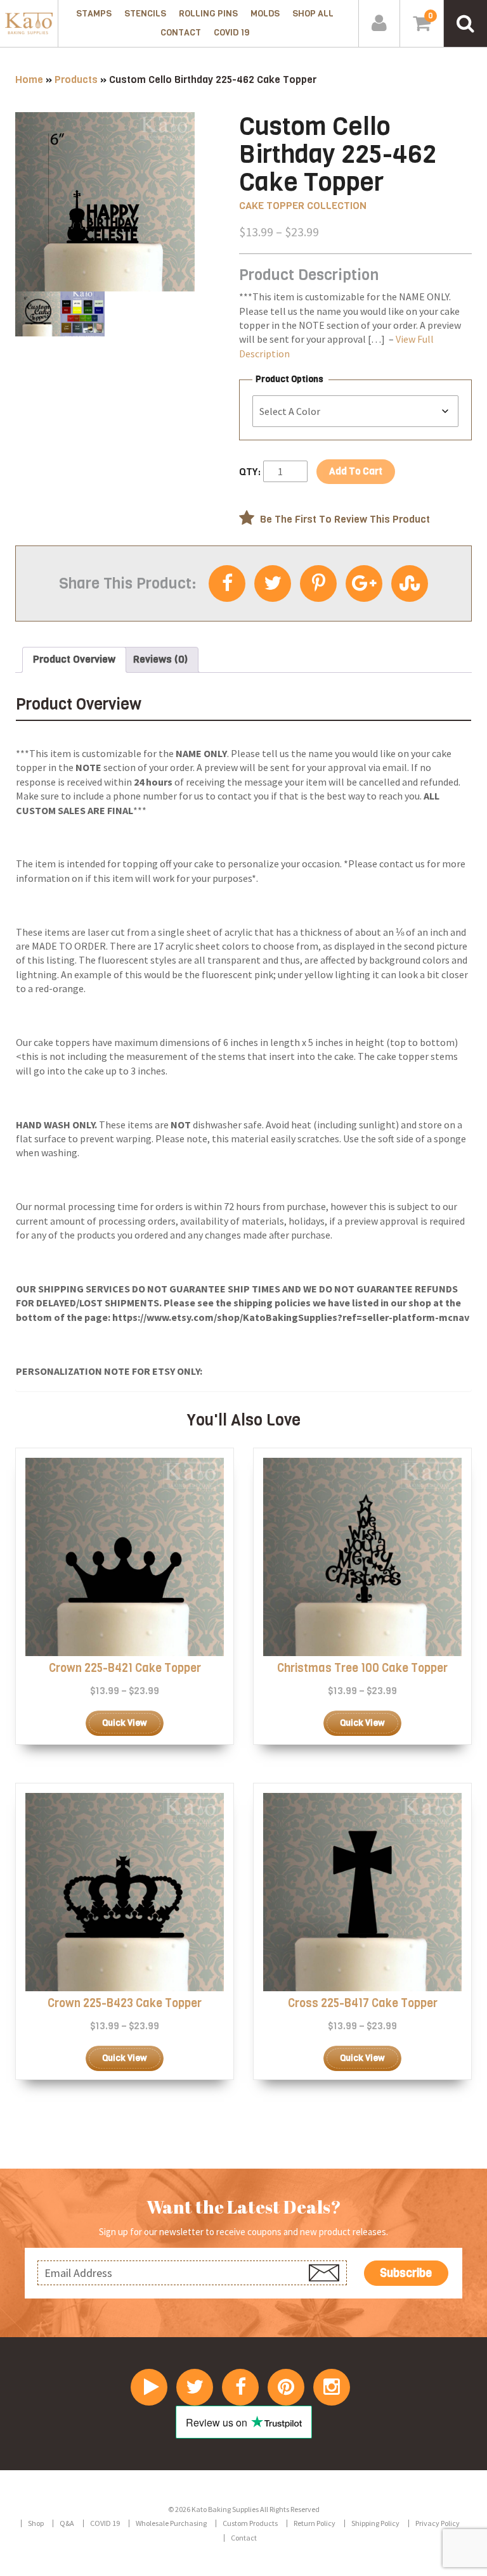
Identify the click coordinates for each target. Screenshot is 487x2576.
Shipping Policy (375, 2523)
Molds (265, 14)
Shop (36, 2523)
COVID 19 (231, 33)
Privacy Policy (438, 2523)
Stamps (94, 14)
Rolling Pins (208, 14)
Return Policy (315, 2523)
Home (29, 80)
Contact (181, 33)
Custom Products (250, 2523)
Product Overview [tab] (74, 659)
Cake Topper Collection (303, 206)
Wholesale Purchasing (171, 2523)
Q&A (67, 2523)
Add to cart (356, 471)
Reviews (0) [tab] (160, 659)
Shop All (313, 14)
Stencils (145, 14)
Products (76, 80)
